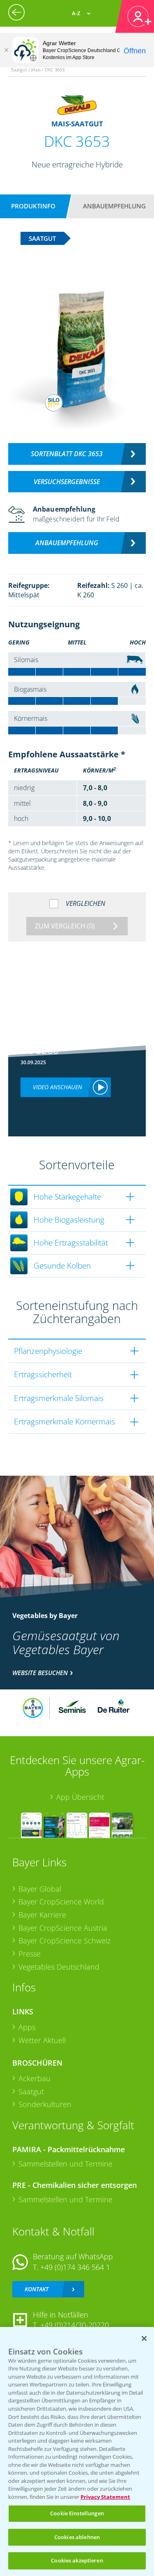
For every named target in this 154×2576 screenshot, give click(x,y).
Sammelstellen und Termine (66, 2164)
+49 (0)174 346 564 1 (75, 2267)
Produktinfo (33, 206)
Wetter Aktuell (42, 2040)
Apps (27, 2027)
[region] (77, 2451)
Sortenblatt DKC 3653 (67, 454)
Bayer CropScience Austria (63, 1928)
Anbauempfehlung (114, 206)
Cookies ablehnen (77, 2537)
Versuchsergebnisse (67, 482)
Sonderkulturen (45, 2104)
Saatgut (31, 2091)
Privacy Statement (105, 2497)
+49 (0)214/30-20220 (75, 2325)
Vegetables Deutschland (59, 1967)
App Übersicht (80, 1797)
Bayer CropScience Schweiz (64, 1941)
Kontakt (37, 2289)
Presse (30, 1954)
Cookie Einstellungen (77, 2513)
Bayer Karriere (42, 1915)
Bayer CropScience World (61, 1902)
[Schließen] (6, 50)
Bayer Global (40, 1889)
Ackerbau (34, 2078)
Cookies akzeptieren (77, 2560)
